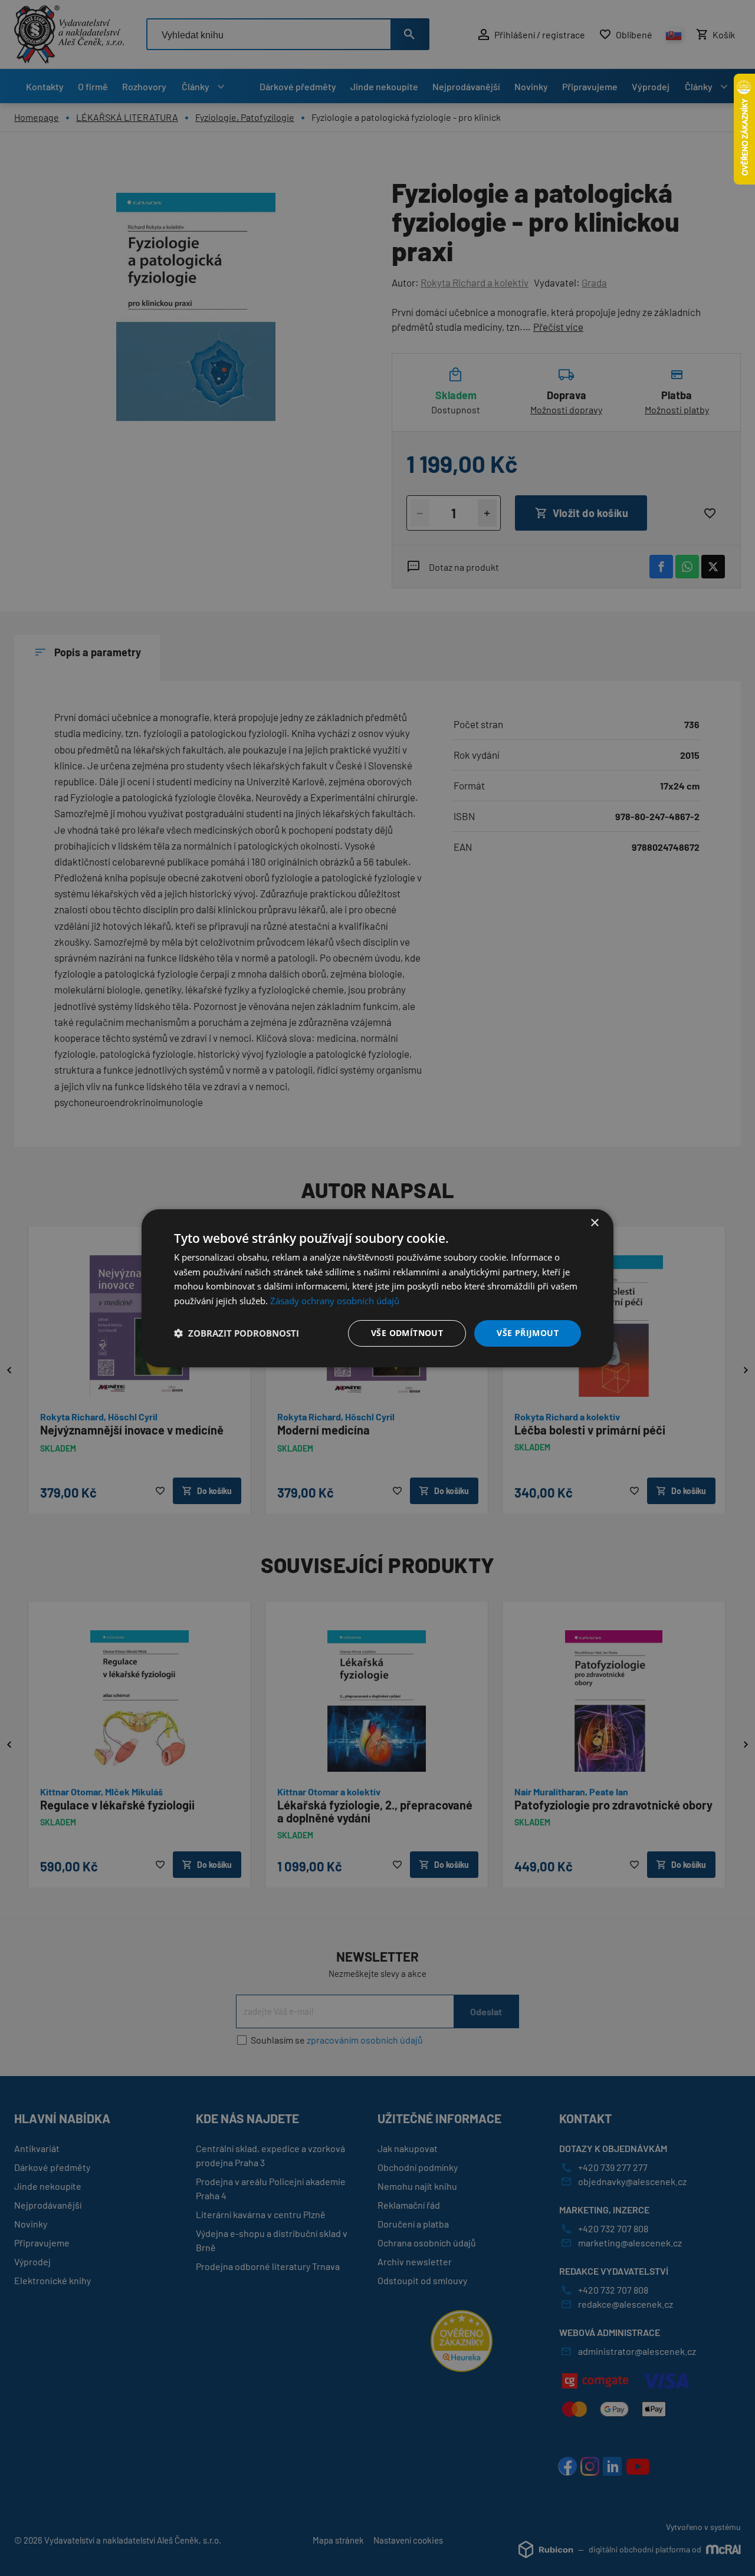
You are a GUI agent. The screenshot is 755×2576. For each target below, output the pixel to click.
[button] (237, 1333)
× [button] (594, 1223)
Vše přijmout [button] (528, 1333)
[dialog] (377, 1288)
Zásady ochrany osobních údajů (335, 1301)
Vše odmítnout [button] (407, 1333)
